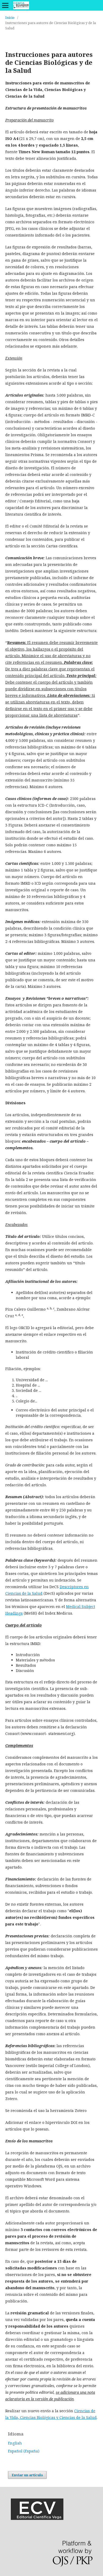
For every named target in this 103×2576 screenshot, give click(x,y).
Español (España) (24, 2451)
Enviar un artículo (27, 2475)
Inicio (10, 17)
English (15, 2443)
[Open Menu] (5, 5)
